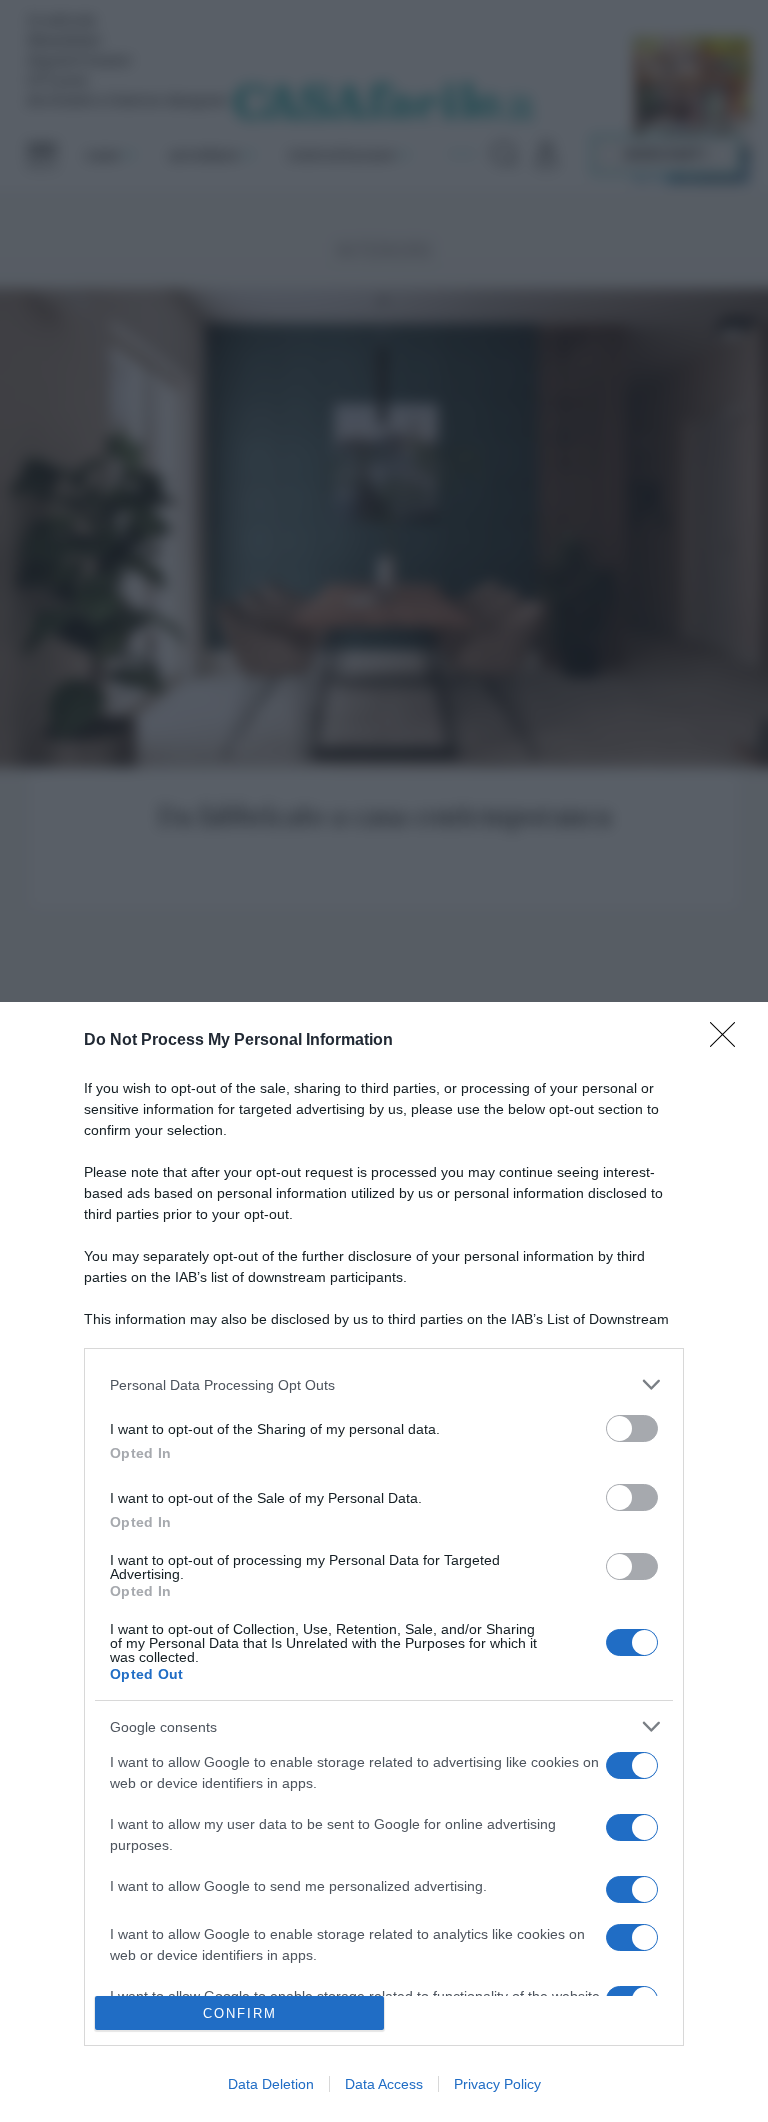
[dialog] (384, 1562)
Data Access (384, 2084)
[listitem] (384, 1384)
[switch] (632, 1428)
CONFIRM (240, 2013)
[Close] (729, 1041)
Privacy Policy (497, 2084)
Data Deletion (271, 2084)
